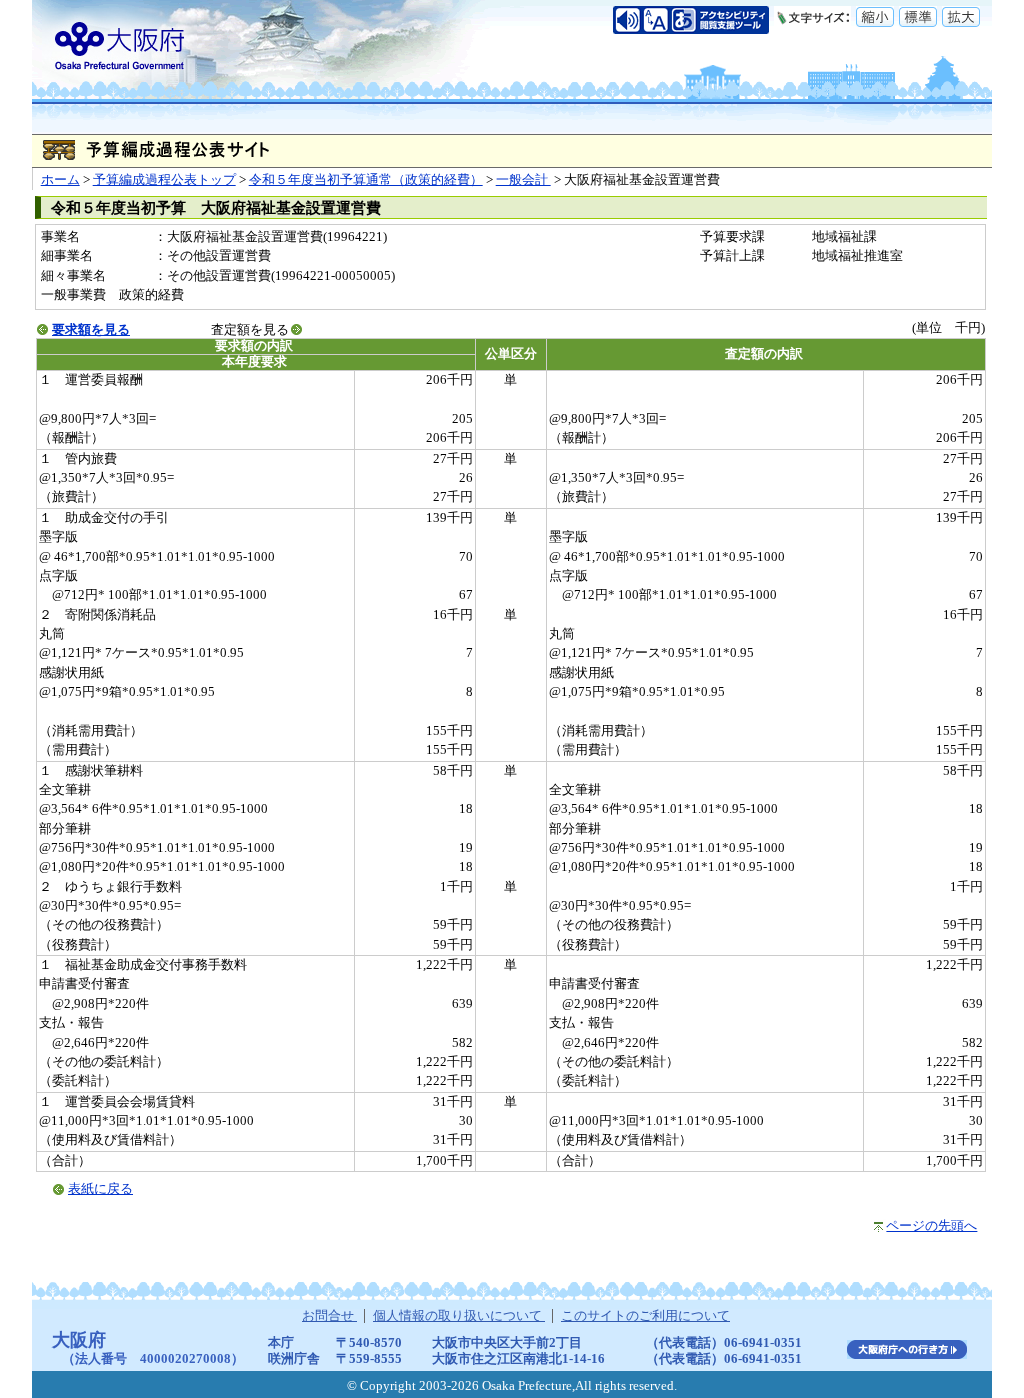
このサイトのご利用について (645, 1316)
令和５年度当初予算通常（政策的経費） (366, 180)
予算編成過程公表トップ (164, 180)
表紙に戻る (100, 1189)
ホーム (60, 180)
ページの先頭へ (931, 1226)
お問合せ (329, 1316)
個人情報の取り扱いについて (459, 1316)
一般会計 (523, 180)
